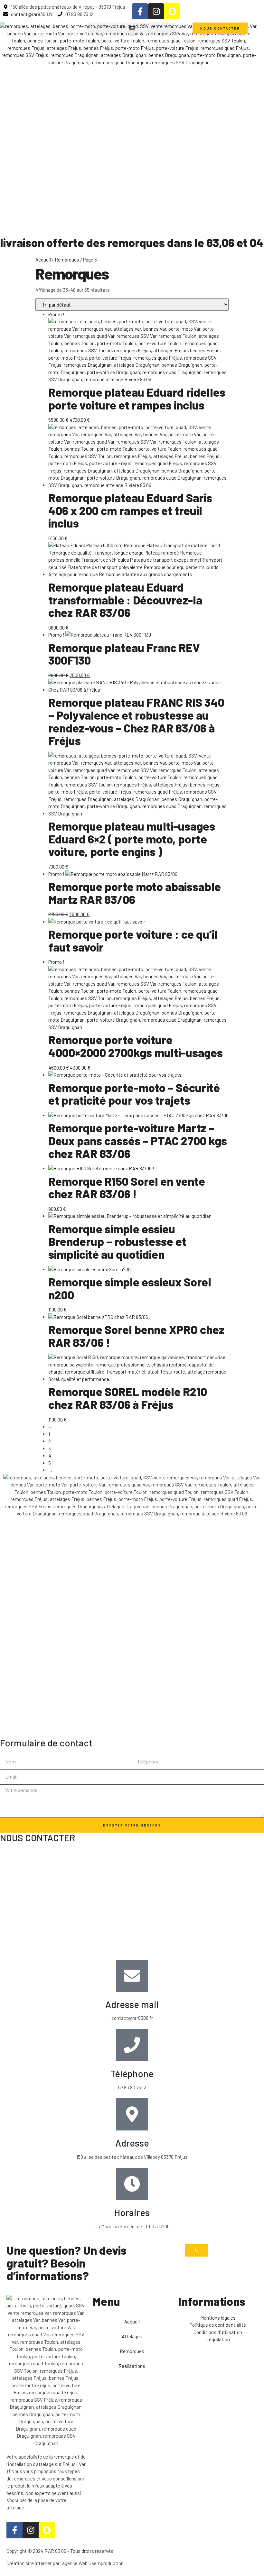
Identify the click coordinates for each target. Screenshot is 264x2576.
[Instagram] (156, 11)
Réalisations (132, 2366)
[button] (132, 28)
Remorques (67, 260)
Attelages (132, 2336)
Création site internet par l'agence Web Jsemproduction (65, 2563)
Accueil (43, 260)
